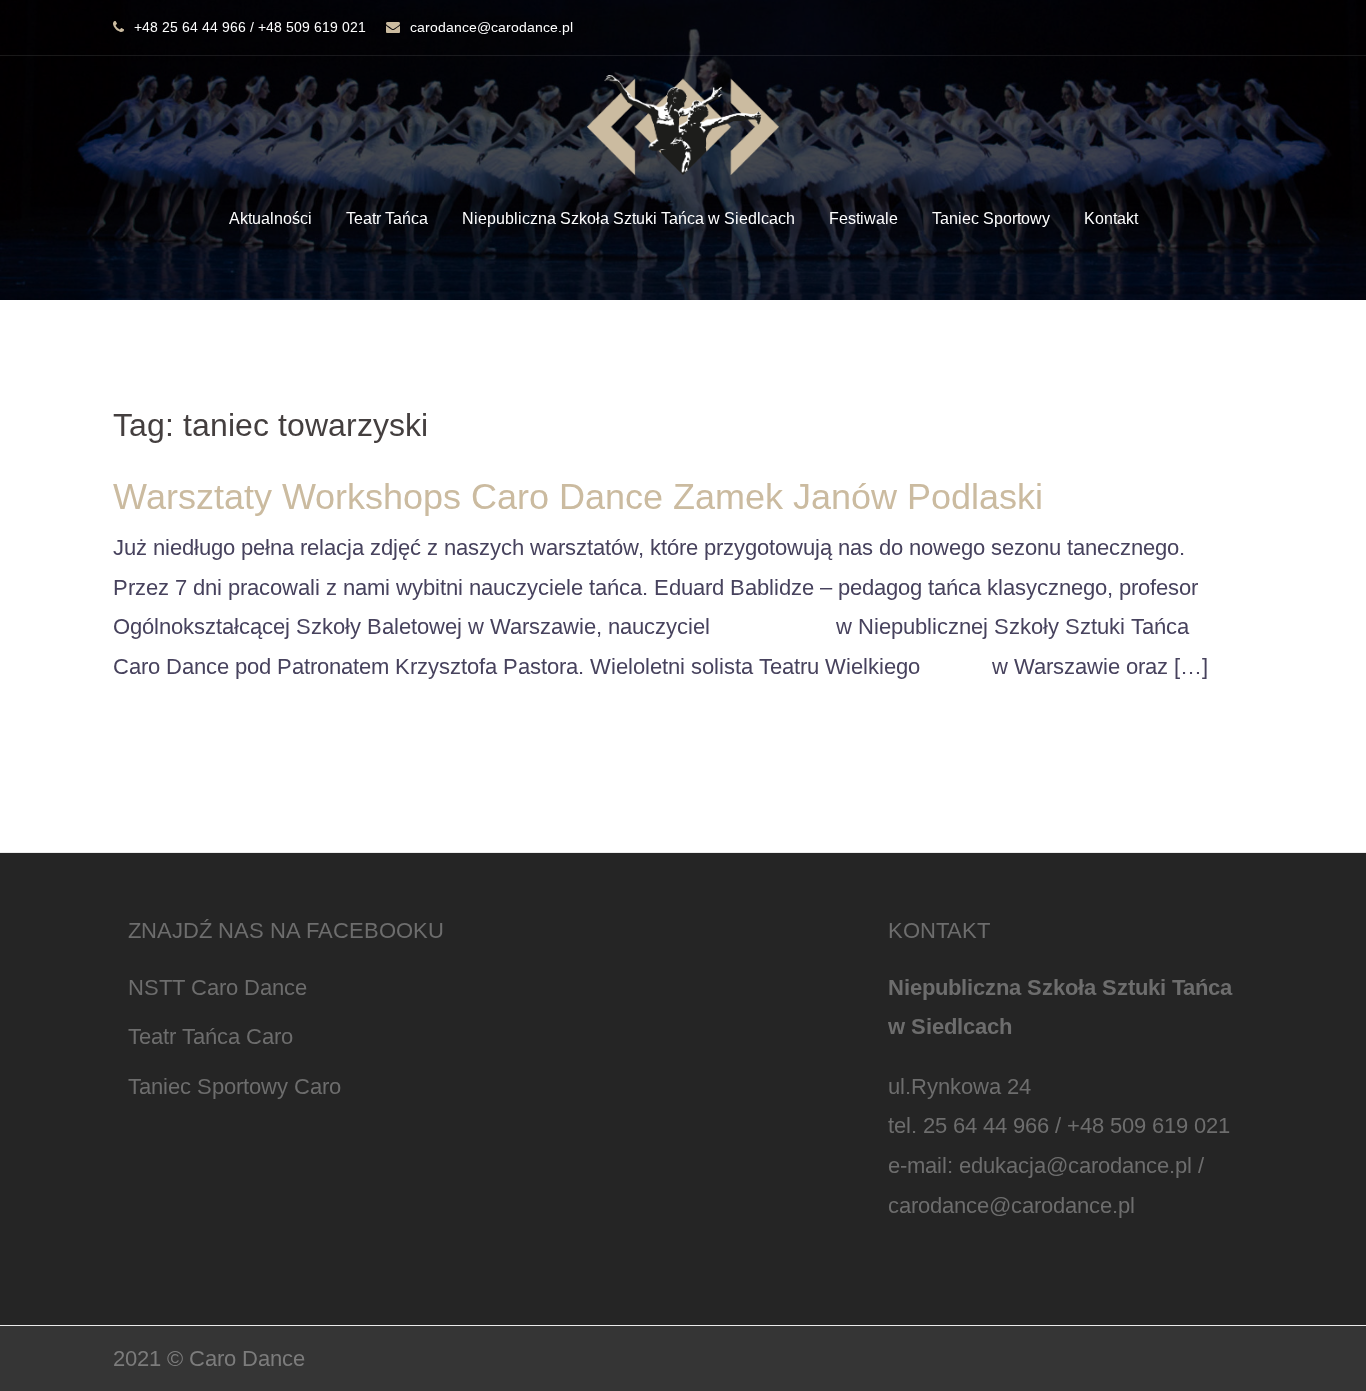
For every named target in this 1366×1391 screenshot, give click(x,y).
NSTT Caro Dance (217, 987)
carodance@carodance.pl (491, 27)
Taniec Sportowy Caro (234, 1086)
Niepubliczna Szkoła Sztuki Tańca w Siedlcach (628, 218)
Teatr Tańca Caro (210, 1036)
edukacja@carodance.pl (1075, 1165)
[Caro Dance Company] (683, 130)
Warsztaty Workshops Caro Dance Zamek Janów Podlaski (578, 496)
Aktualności (270, 218)
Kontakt (1111, 218)
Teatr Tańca (387, 218)
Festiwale (863, 218)
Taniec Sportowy (991, 218)
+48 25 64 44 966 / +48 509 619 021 (250, 27)
